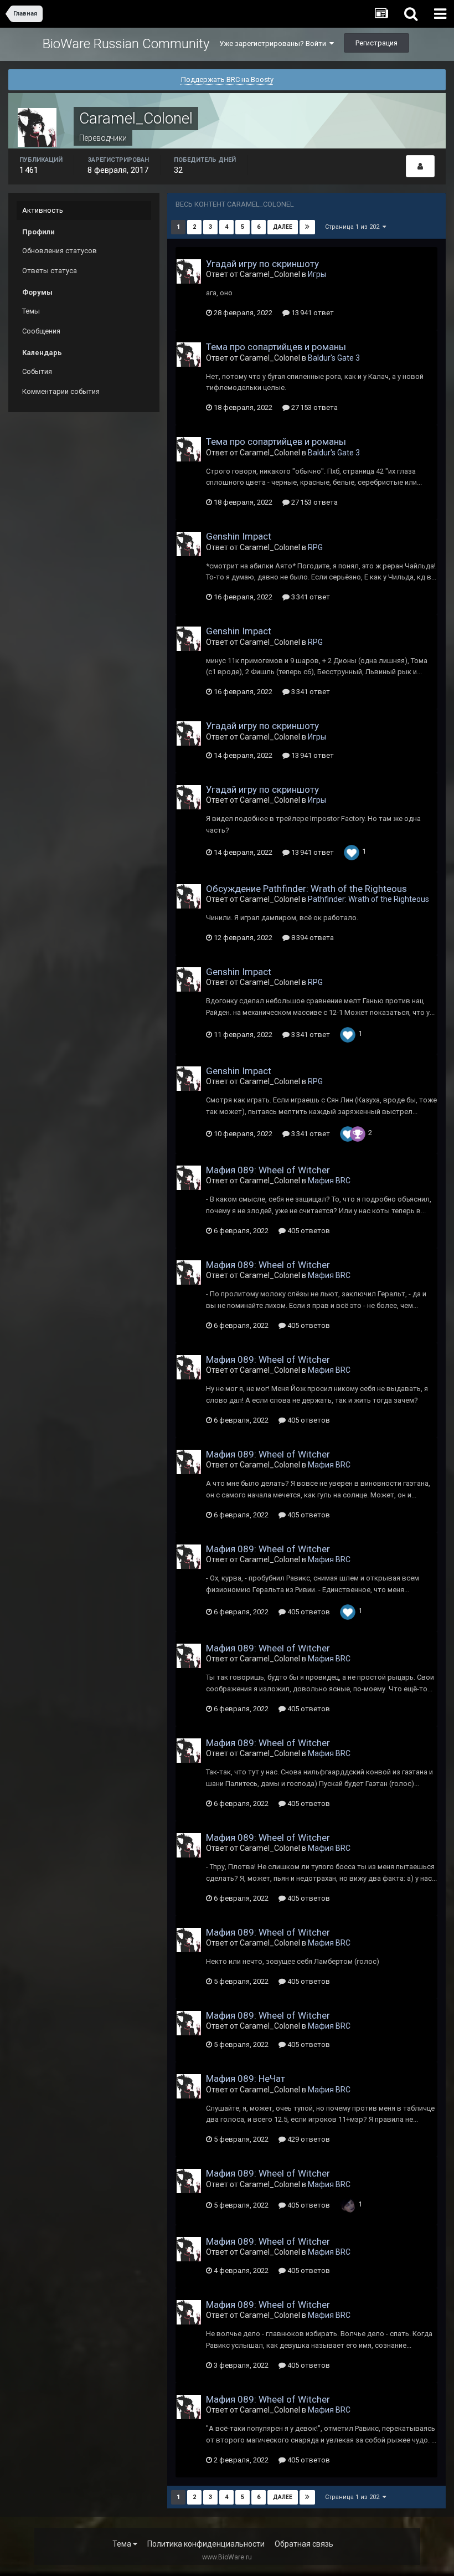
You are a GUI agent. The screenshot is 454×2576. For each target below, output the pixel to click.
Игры (317, 274)
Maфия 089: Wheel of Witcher (268, 1170)
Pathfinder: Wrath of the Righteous (368, 899)
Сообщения (41, 331)
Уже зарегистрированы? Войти (274, 43)
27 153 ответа (314, 407)
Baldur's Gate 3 (334, 358)
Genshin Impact (239, 536)
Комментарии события (61, 391)
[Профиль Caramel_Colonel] (420, 166)
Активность (43, 210)
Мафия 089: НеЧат (246, 2079)
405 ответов (308, 1231)
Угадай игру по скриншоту (262, 264)
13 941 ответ (312, 313)
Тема (123, 2544)
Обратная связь (304, 2544)
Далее (283, 227)
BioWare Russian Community (126, 44)
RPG (315, 547)
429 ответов (308, 2139)
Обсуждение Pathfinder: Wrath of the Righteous (306, 889)
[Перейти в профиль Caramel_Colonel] (189, 271)
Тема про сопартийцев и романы (276, 347)
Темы (31, 311)
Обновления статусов (60, 251)
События (37, 371)
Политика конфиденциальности (206, 2544)
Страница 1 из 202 (354, 227)
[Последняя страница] (307, 227)
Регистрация (376, 43)
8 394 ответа (312, 938)
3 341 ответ (310, 597)
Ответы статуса (50, 271)
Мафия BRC (329, 1181)
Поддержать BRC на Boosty (227, 79)
